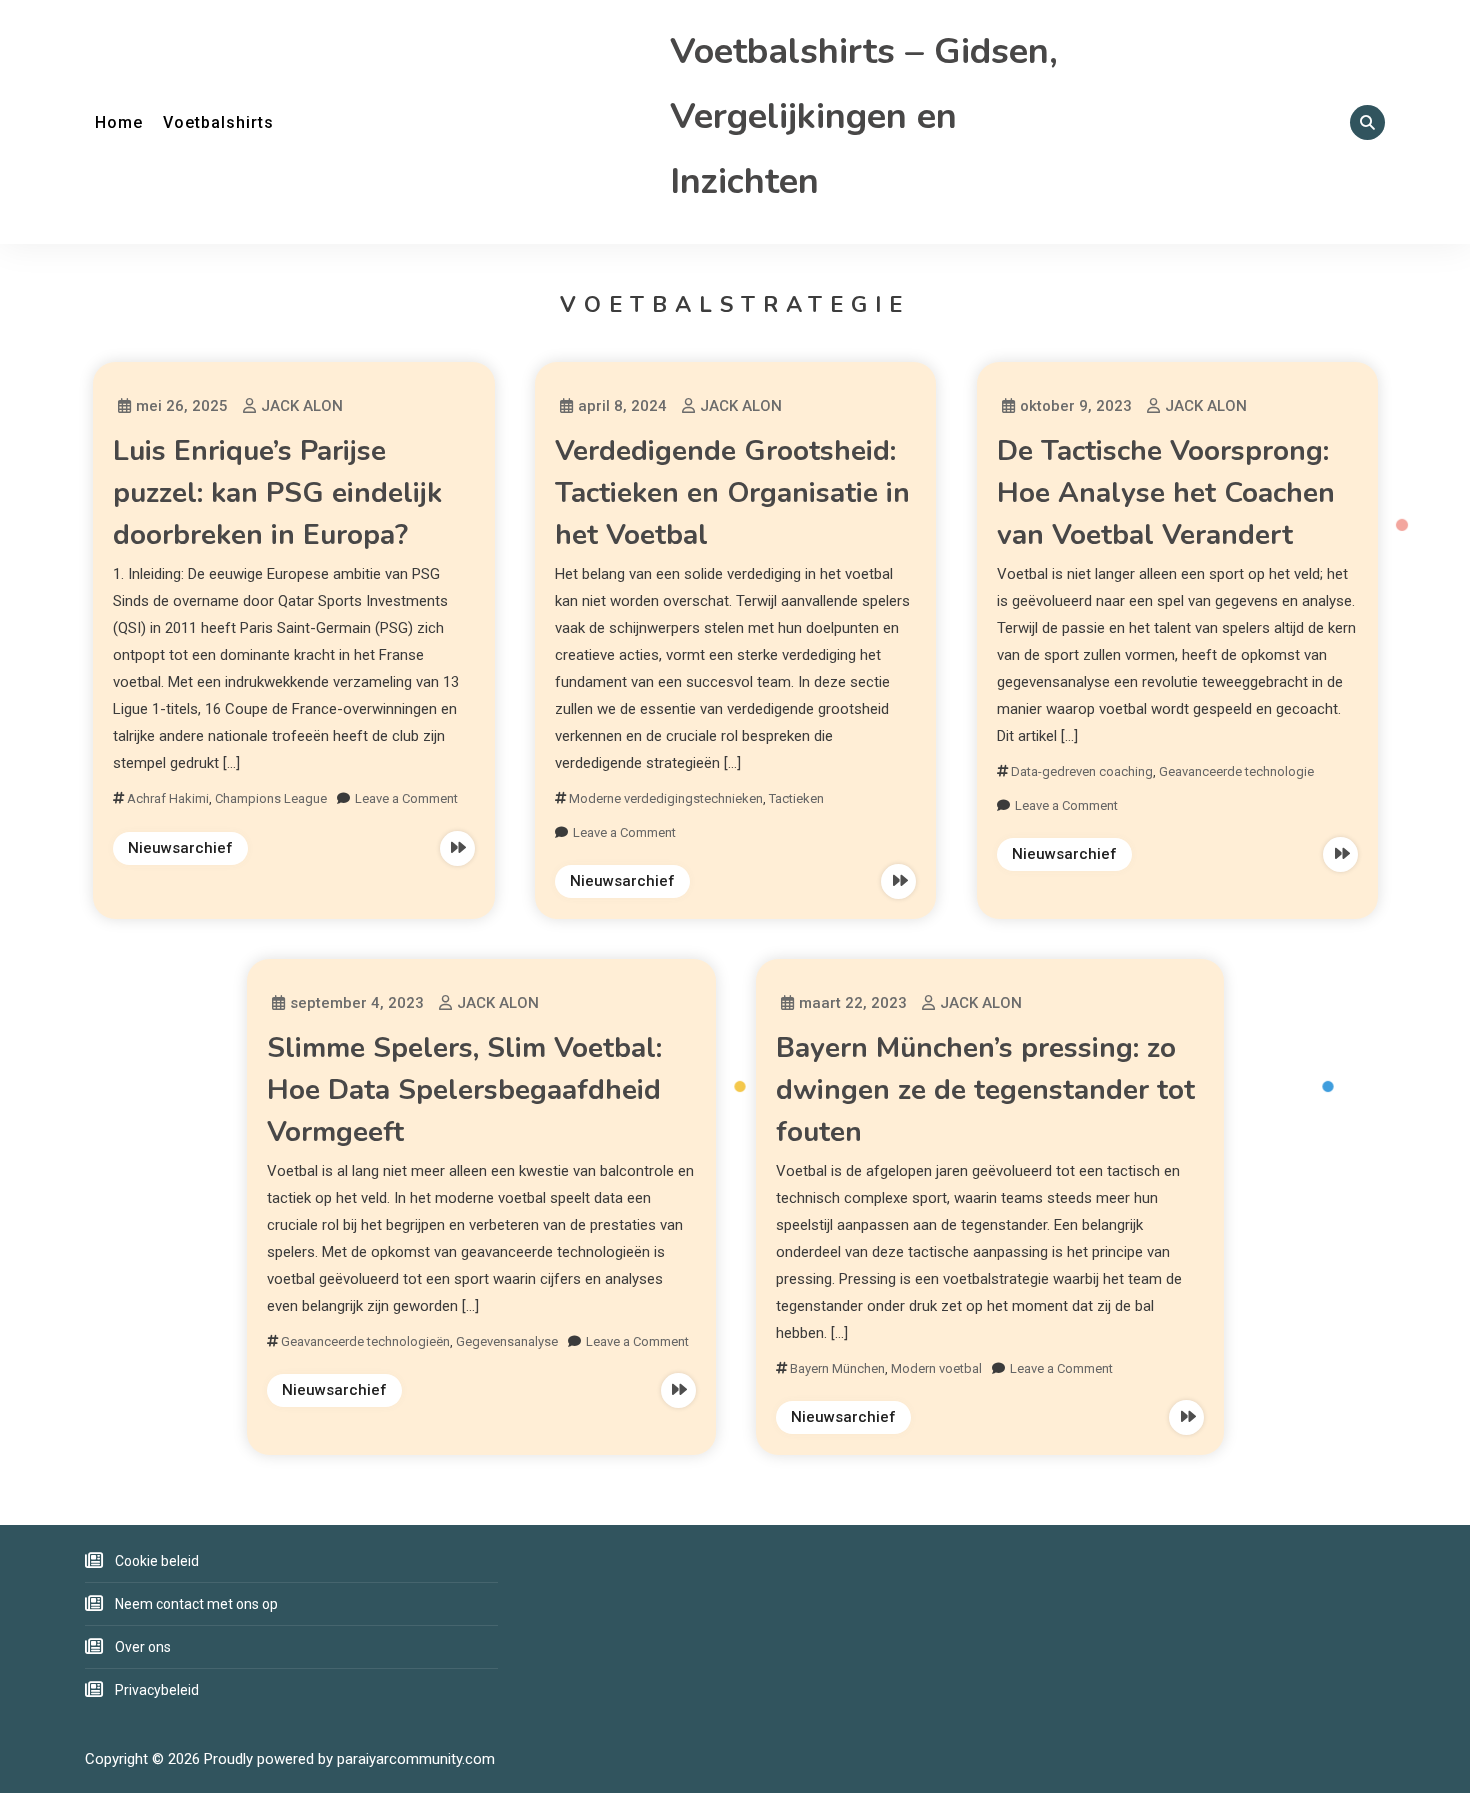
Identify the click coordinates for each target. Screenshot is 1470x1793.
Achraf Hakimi (168, 798)
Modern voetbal (936, 1368)
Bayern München (837, 1368)
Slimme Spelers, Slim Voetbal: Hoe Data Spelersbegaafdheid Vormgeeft (464, 1090)
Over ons (143, 1647)
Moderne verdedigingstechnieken (666, 798)
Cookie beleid (157, 1561)
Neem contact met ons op (196, 1604)
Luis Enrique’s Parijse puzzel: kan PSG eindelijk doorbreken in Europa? (277, 493)
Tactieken (796, 798)
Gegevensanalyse (507, 1341)
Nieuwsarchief (180, 848)
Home (119, 122)
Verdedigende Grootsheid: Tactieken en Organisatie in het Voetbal (732, 493)
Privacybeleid (157, 1690)
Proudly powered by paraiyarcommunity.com (349, 1759)
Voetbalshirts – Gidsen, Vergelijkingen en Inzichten (864, 116)
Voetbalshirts (218, 122)
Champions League (271, 798)
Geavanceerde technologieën (365, 1341)
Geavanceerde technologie (1236, 771)
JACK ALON (302, 406)
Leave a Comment (406, 798)
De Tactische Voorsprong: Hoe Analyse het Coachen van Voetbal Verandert (1166, 493)
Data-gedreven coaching (1082, 771)
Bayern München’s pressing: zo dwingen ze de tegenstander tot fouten (985, 1090)
